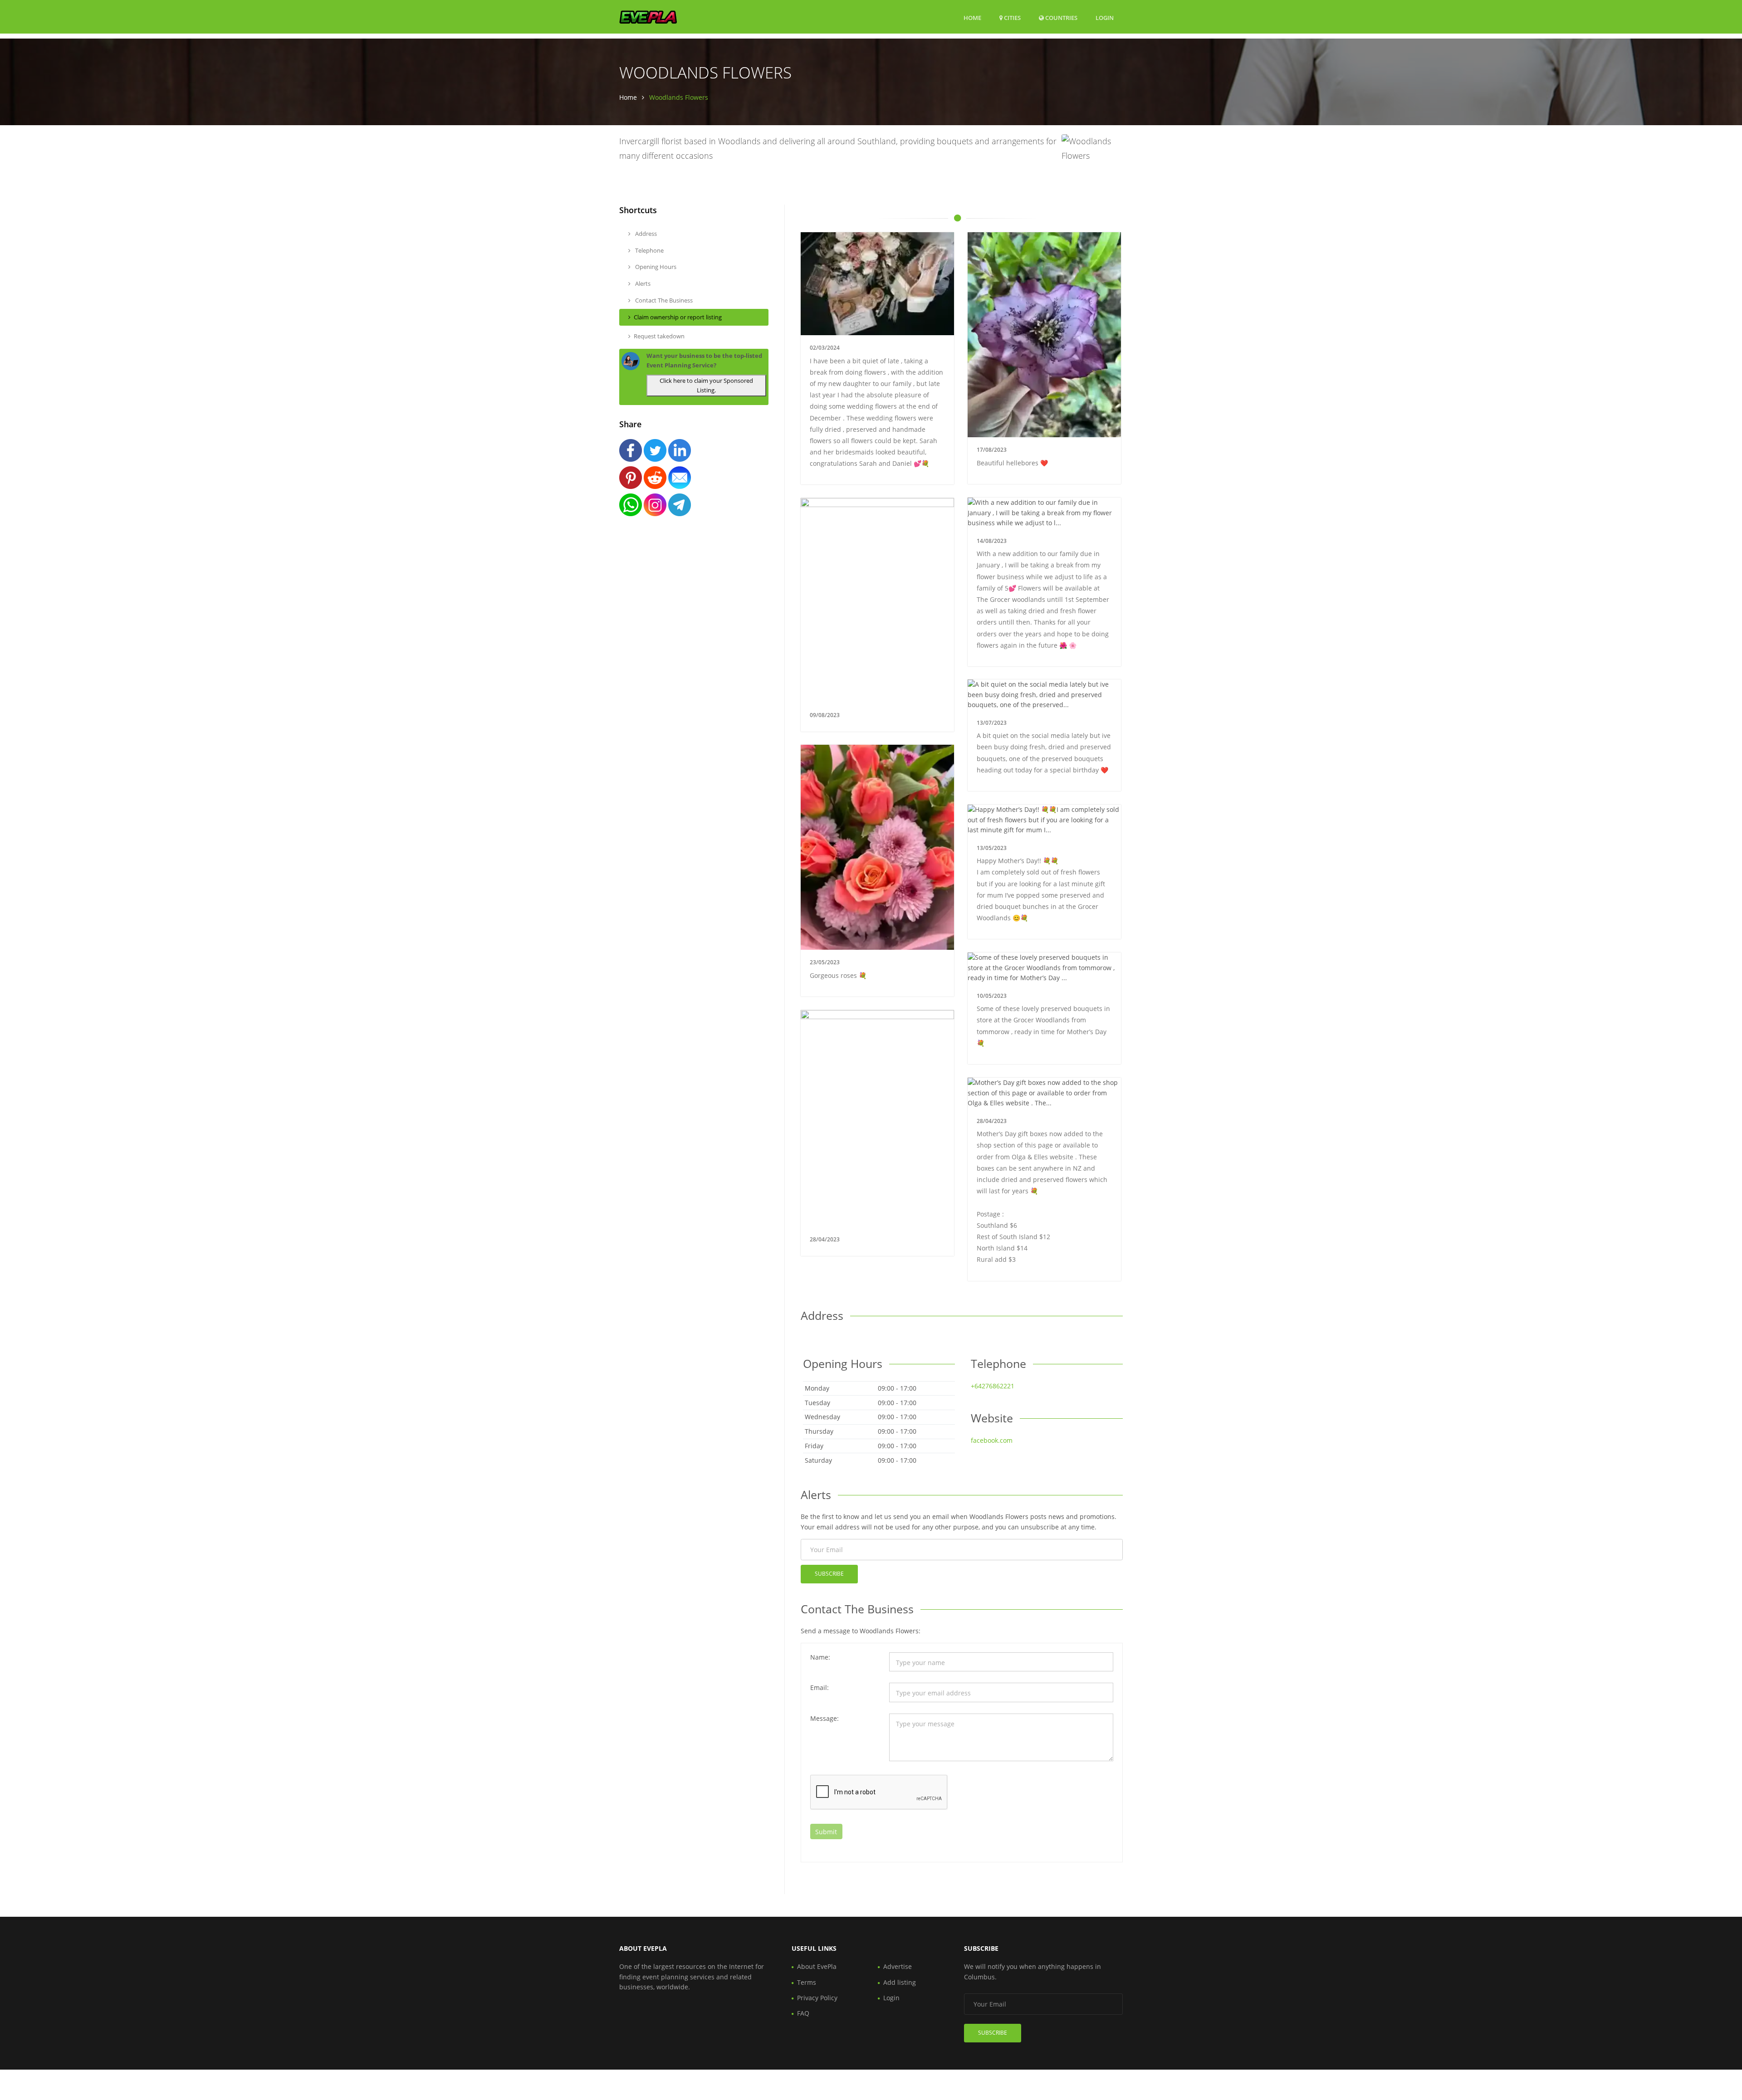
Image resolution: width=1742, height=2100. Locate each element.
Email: (820, 1687)
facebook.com (992, 1440)
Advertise (898, 1966)
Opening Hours (655, 267)
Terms (807, 1982)
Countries (1061, 17)
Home (972, 18)
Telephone (649, 250)
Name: (820, 1657)
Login (1105, 17)
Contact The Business (663, 300)
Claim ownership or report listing (678, 317)
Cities (1012, 18)
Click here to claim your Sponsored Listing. (706, 385)
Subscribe (829, 1574)
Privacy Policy (817, 1998)
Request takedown (659, 336)
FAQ (803, 2013)
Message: (825, 1718)
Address (645, 234)
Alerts (642, 283)
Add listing (900, 1982)
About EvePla (817, 1966)
